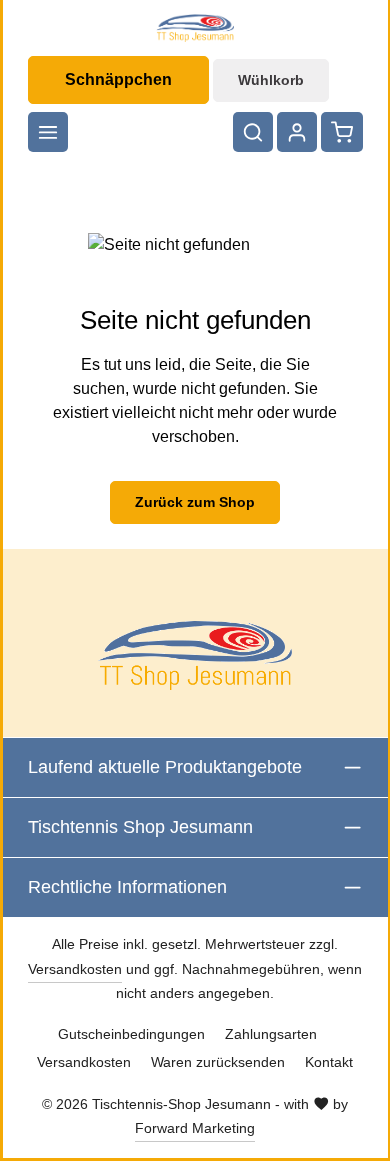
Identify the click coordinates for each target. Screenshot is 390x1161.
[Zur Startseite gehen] (195, 28)
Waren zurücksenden (218, 1062)
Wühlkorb (271, 80)
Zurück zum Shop (195, 502)
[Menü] (48, 132)
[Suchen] (253, 132)
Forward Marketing (195, 1128)
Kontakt (329, 1062)
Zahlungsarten (271, 1034)
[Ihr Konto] (297, 132)
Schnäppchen (118, 79)
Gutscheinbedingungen (131, 1034)
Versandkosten (75, 969)
